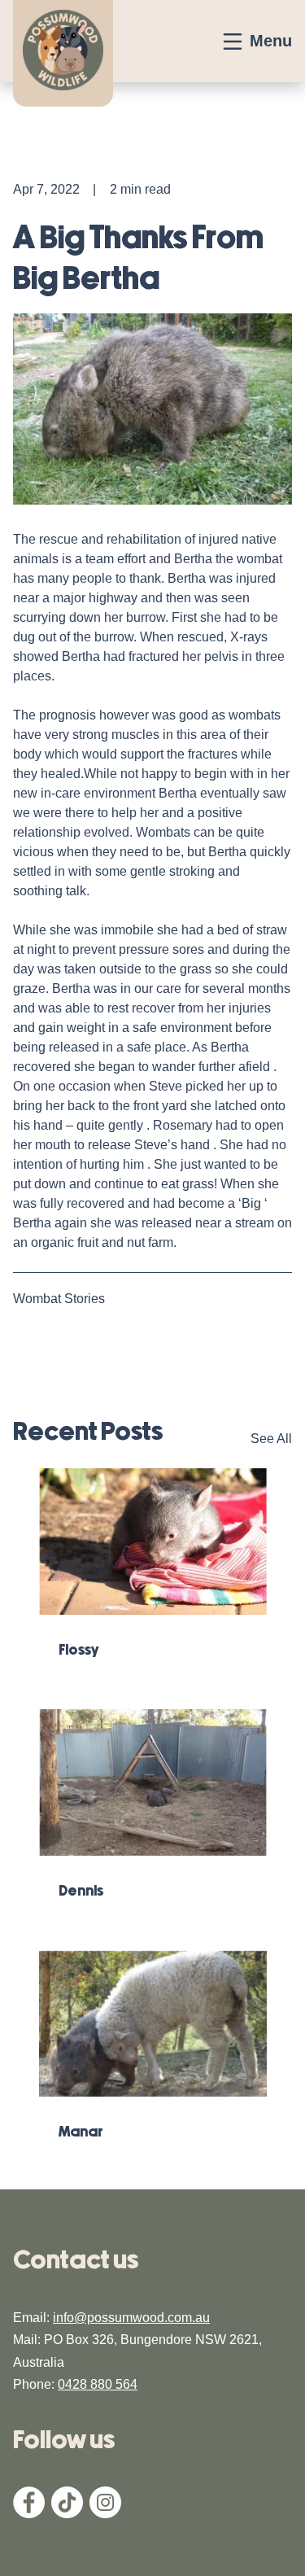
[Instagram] (105, 2514)
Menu (271, 41)
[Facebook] (29, 2514)
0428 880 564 (98, 2384)
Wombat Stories (59, 1299)
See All (271, 1439)
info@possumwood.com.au (131, 2318)
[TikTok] (67, 2514)
